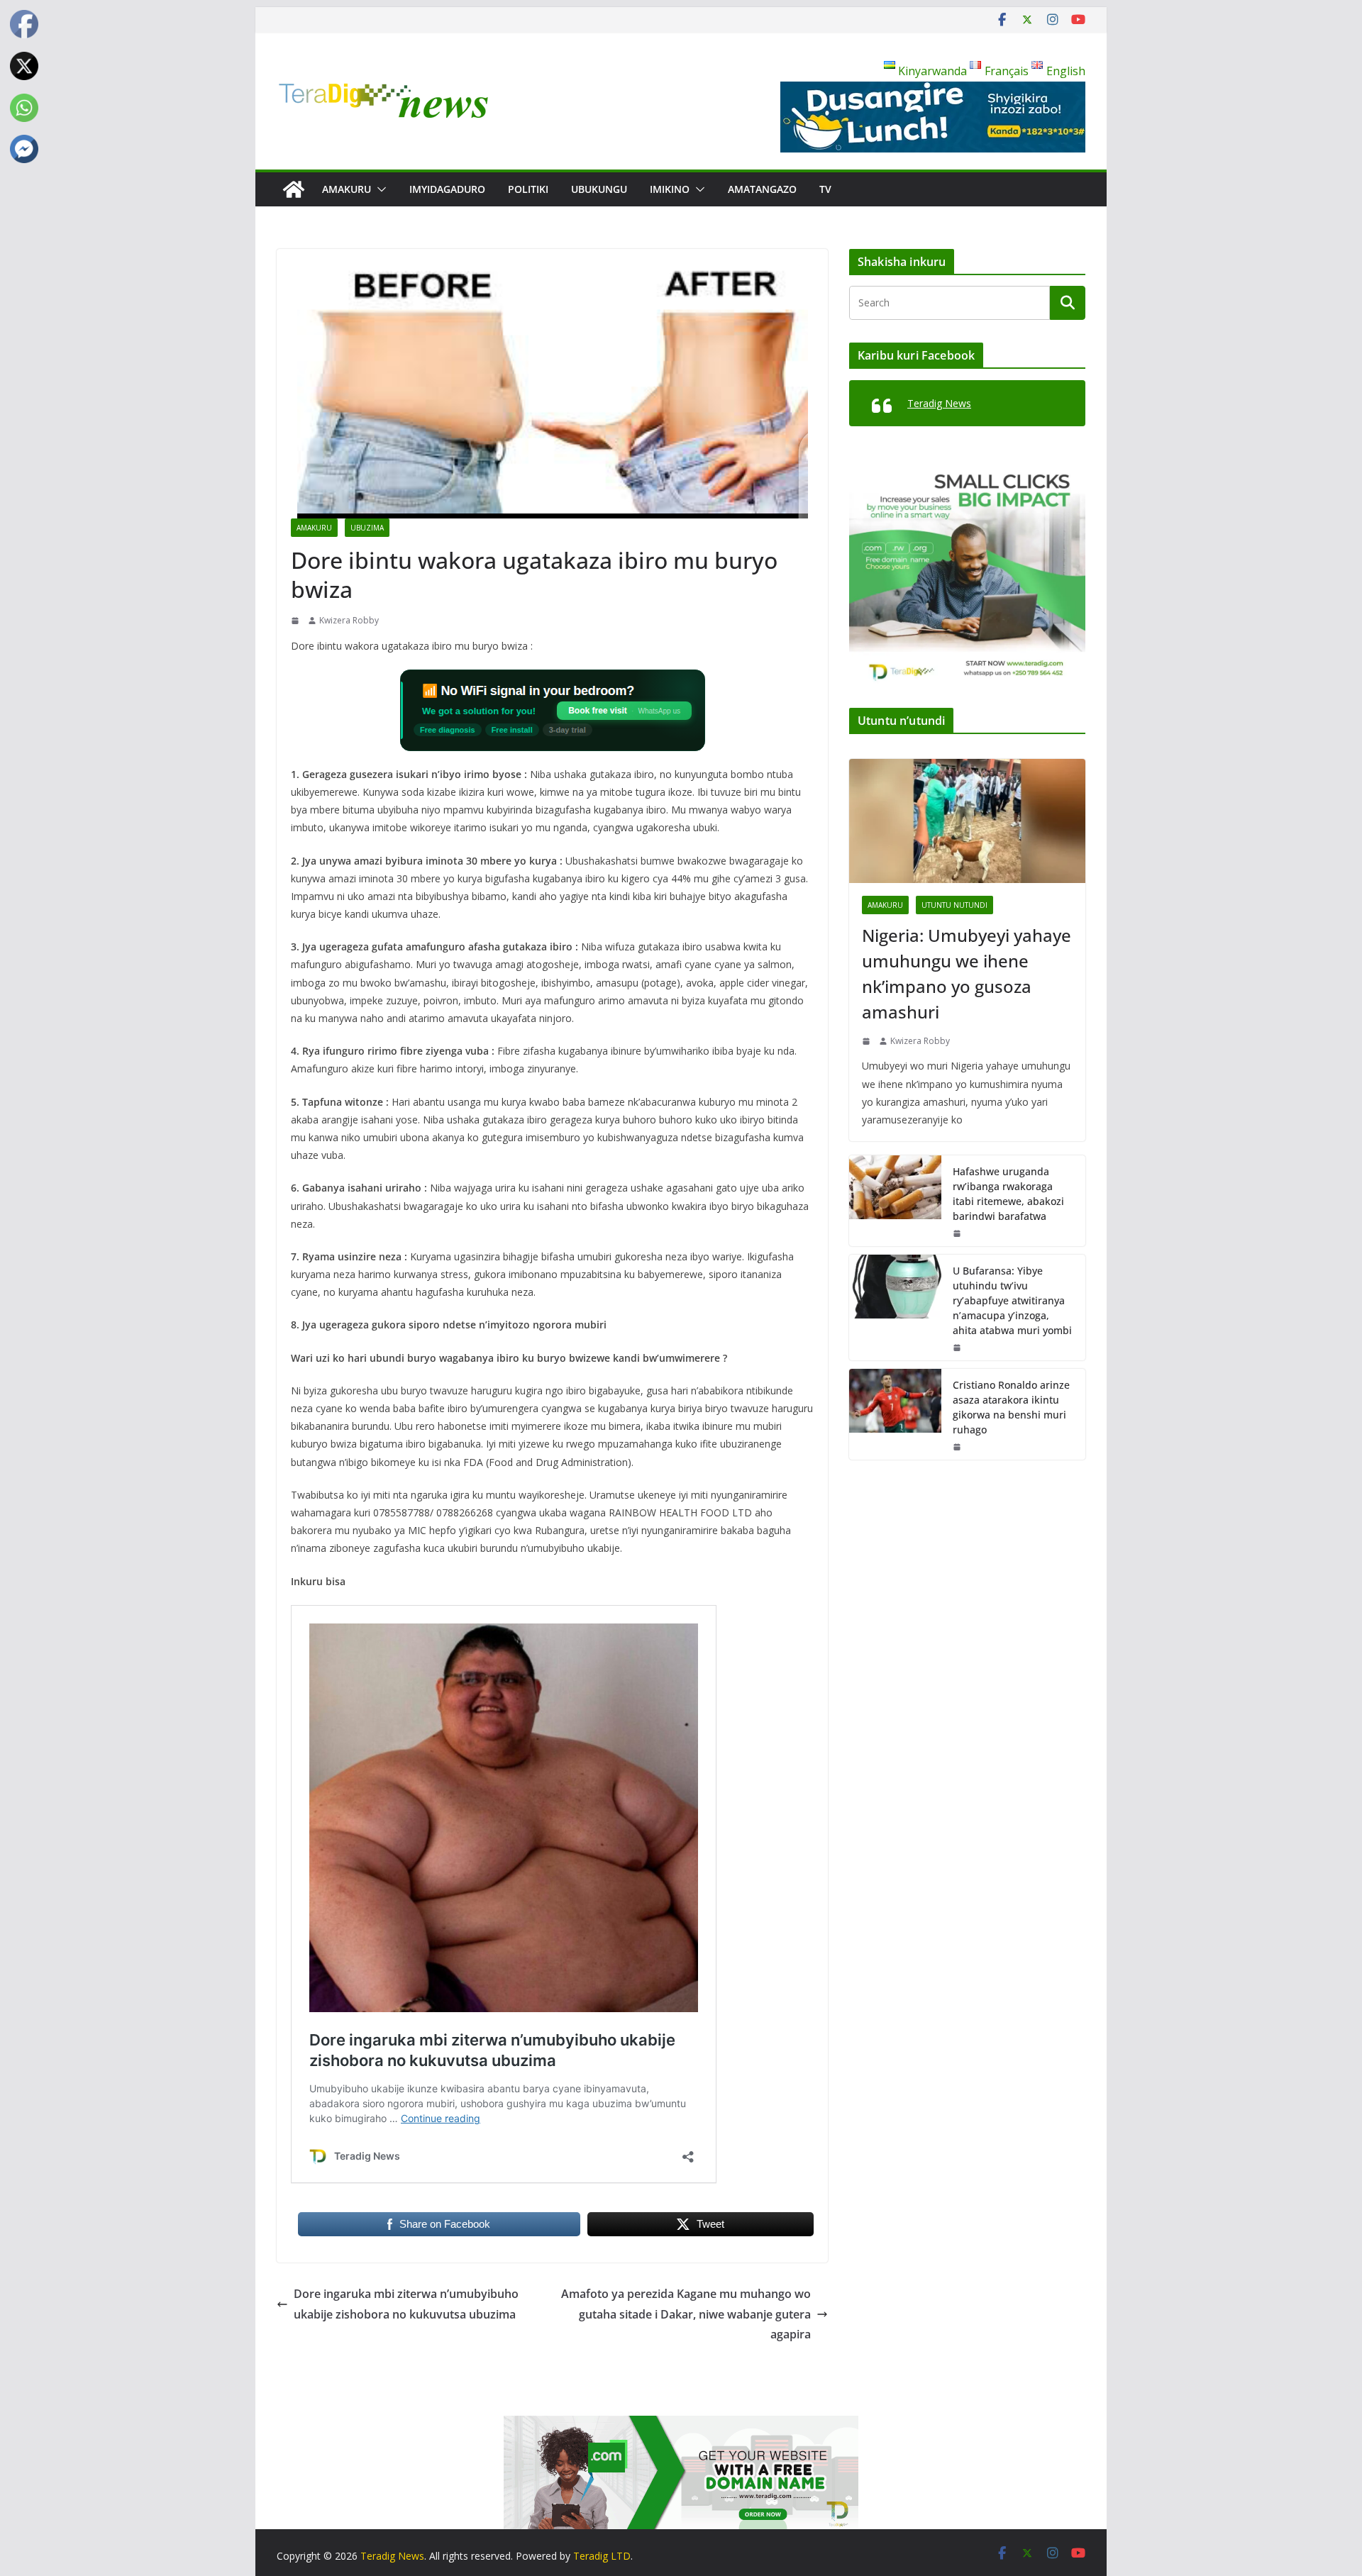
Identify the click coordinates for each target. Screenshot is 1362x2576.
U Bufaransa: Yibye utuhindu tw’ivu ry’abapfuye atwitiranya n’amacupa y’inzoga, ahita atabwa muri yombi (1012, 1300)
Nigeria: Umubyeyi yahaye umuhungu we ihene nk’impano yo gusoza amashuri (967, 973)
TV (825, 189)
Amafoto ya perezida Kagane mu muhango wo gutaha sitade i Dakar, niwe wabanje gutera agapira (686, 2314)
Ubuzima (367, 528)
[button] (379, 189)
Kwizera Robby (349, 620)
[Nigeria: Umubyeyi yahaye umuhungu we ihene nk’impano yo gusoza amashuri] (967, 821)
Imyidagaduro (447, 189)
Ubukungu (599, 189)
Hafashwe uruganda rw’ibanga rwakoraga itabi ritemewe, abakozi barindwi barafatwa (1008, 1194)
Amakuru (347, 189)
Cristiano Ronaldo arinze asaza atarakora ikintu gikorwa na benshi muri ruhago (1011, 1407)
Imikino (670, 189)
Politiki (528, 189)
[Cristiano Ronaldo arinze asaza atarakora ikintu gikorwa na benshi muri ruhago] (895, 1414)
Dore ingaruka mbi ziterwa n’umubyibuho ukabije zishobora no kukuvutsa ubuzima (406, 2304)
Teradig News (939, 403)
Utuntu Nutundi (954, 905)
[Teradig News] (294, 189)
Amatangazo (762, 189)
